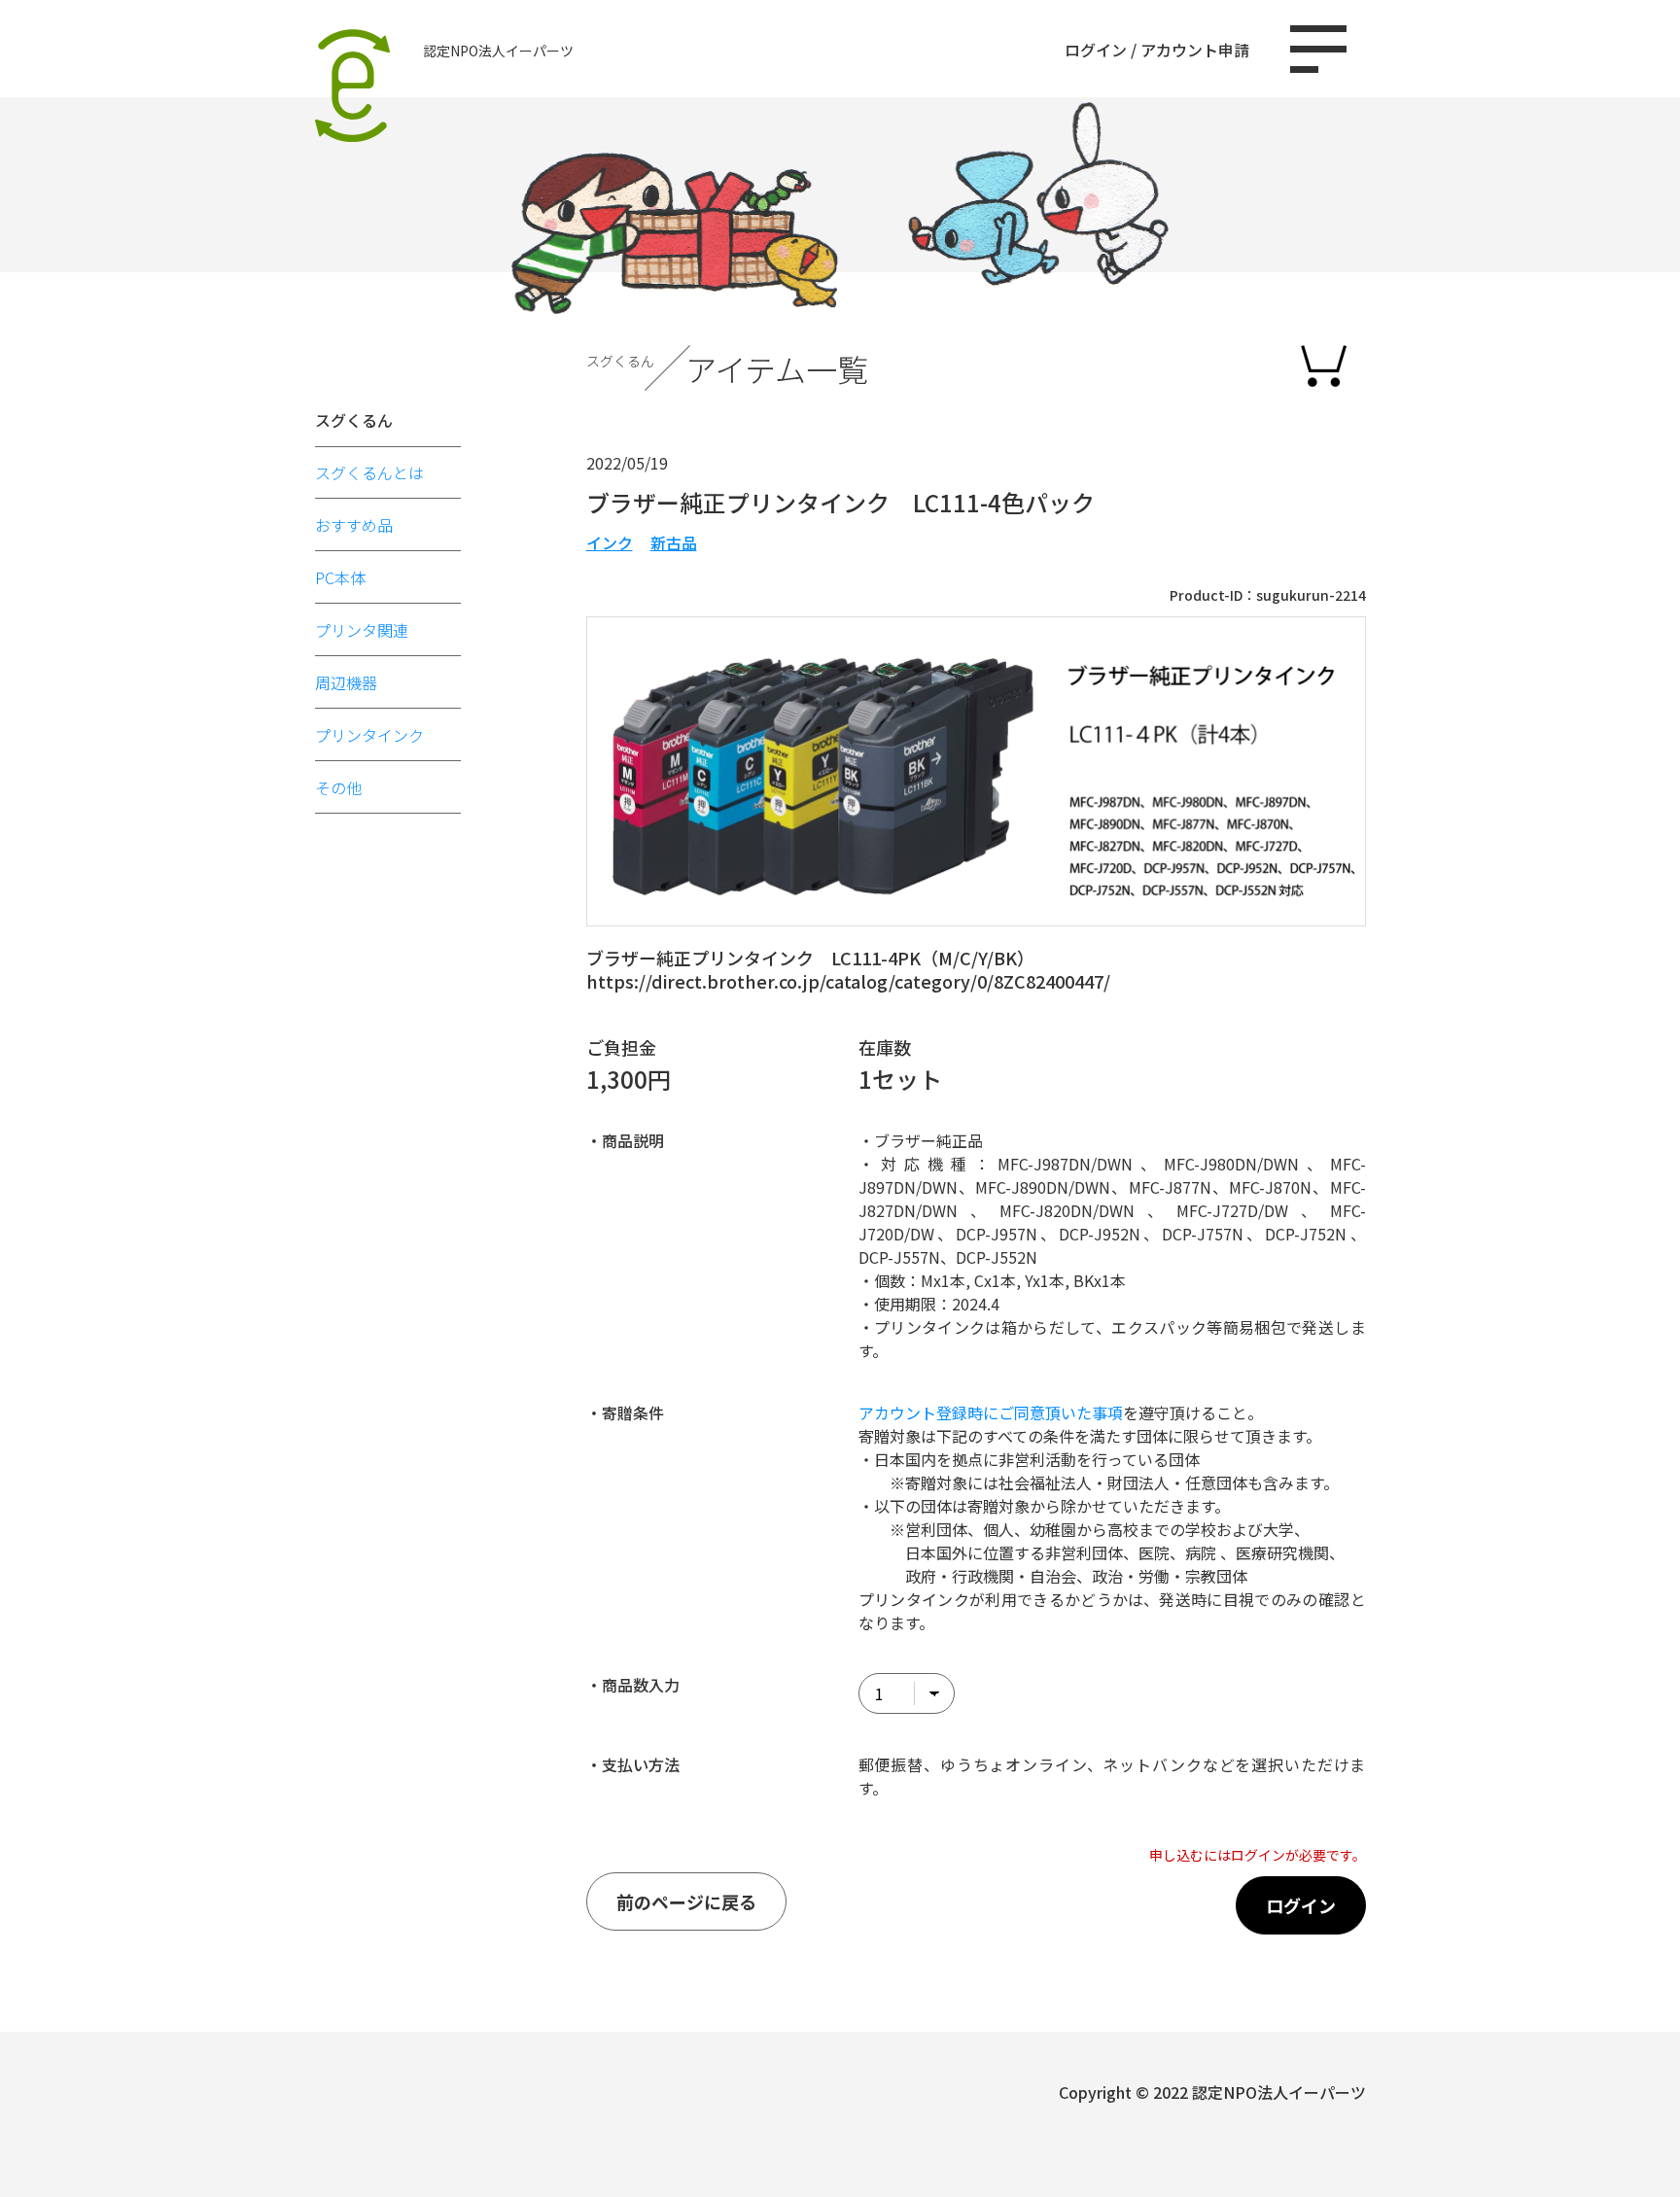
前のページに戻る (686, 1901)
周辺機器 (346, 682)
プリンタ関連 (362, 630)
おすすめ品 (354, 525)
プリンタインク (369, 735)
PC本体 (340, 577)
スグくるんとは (369, 472)
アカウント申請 (1195, 50)
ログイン (1096, 50)
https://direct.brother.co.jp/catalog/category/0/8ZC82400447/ (848, 981)
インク (610, 542)
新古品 (674, 542)
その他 (338, 787)
